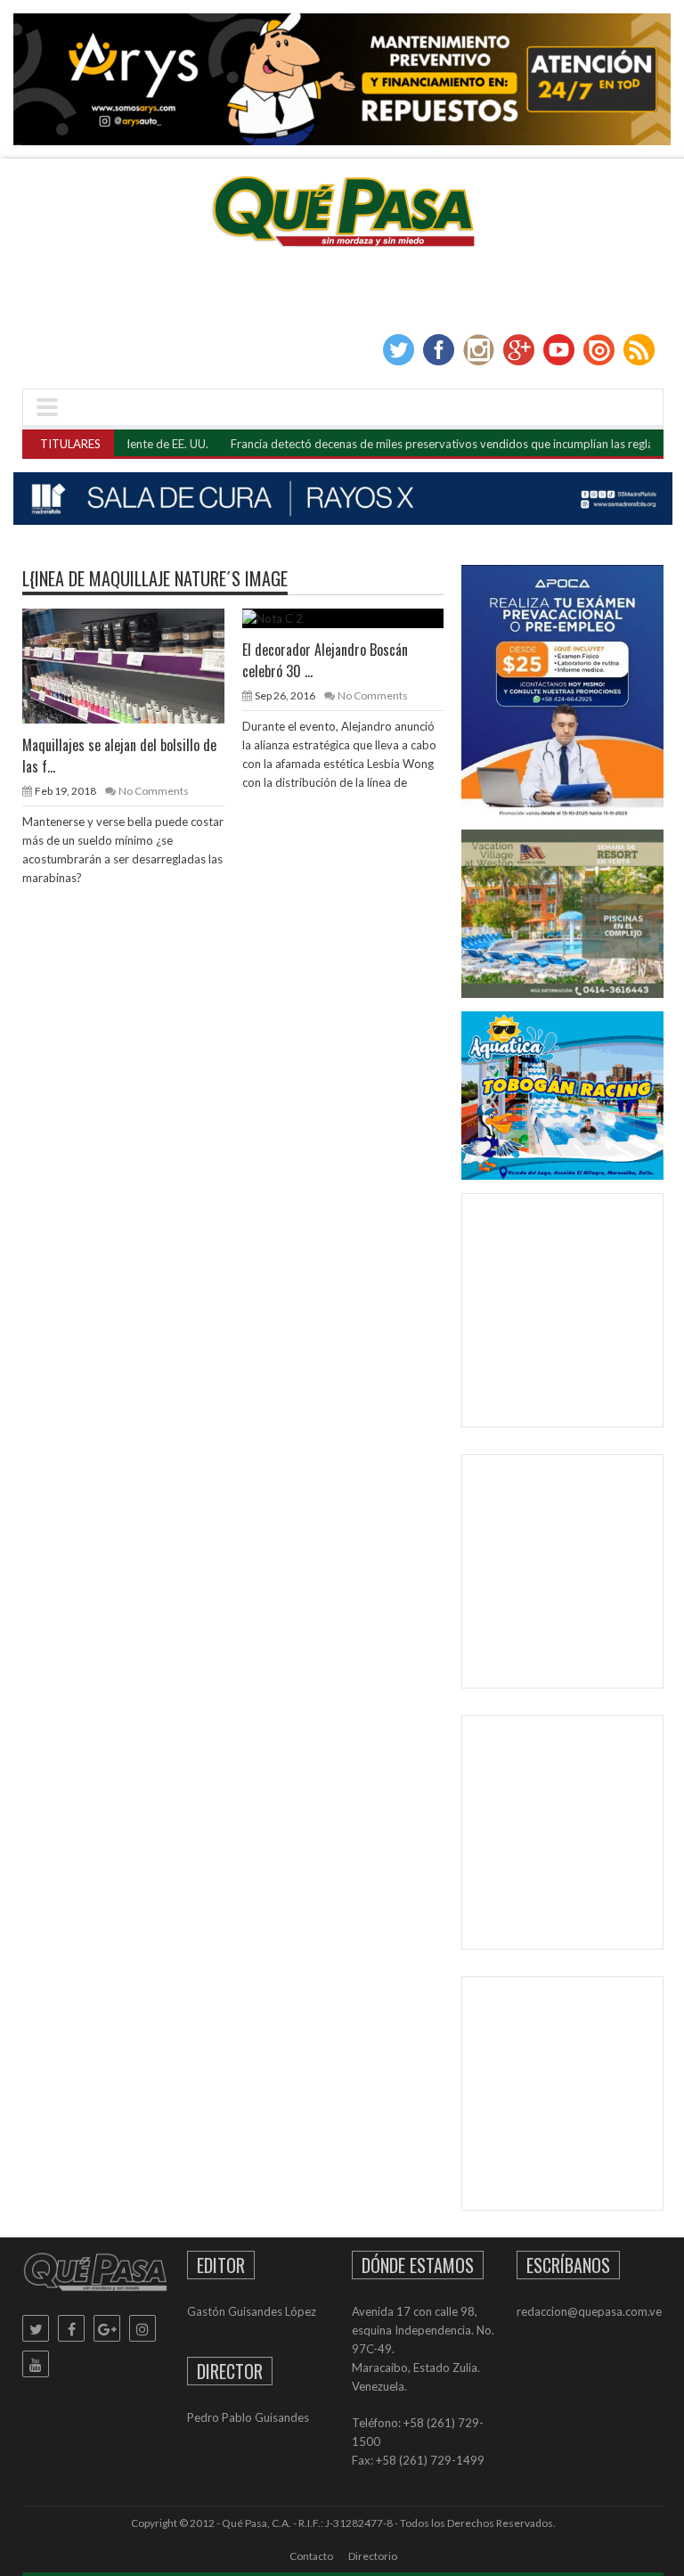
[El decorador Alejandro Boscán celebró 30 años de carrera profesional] (357, 617)
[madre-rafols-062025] (343, 499)
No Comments (154, 791)
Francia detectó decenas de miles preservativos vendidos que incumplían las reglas (397, 444)
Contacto (311, 2556)
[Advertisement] (579, 1314)
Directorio (373, 2556)
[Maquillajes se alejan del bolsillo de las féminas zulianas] (137, 665)
